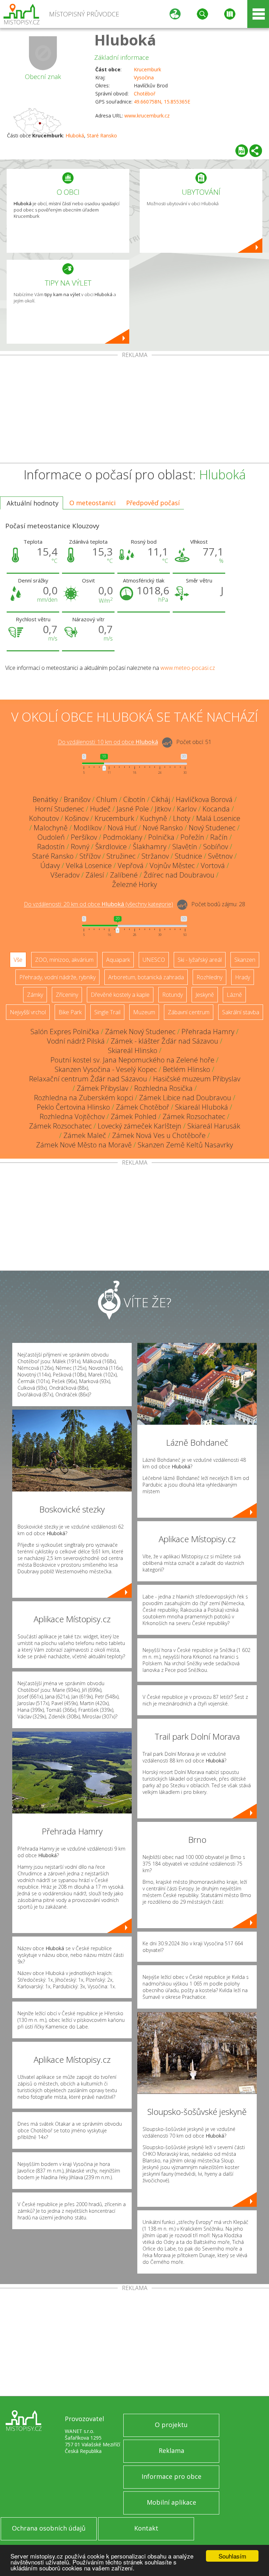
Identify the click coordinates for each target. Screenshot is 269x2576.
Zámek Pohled (134, 1117)
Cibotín (134, 799)
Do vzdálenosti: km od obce (108, 742)
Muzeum (144, 1012)
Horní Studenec (60, 809)
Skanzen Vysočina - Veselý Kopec (106, 1069)
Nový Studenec (212, 828)
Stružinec (121, 856)
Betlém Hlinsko (187, 1069)
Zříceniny (67, 995)
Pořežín (192, 837)
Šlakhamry (150, 847)
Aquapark (118, 960)
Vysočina (144, 77)
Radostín (51, 847)
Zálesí (95, 875)
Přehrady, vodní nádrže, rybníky (57, 977)
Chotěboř (145, 94)
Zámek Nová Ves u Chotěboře (159, 1135)
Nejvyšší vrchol (28, 1012)
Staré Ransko (102, 135)
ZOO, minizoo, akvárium (64, 960)
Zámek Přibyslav (102, 1088)
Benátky (45, 799)
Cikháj (161, 799)
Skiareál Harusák (214, 1126)
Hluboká (125, 40)
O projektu (171, 2425)
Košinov (77, 818)
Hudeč (100, 809)
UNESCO (154, 960)
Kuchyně (154, 818)
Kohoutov (44, 818)
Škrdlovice (111, 847)
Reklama (171, 2450)
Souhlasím (232, 2556)
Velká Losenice (89, 865)
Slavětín (185, 847)
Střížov (90, 856)
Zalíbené (124, 875)
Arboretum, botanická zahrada (146, 977)
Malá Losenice (218, 818)
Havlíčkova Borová (204, 799)
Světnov (220, 856)
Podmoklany (123, 837)
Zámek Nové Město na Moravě (84, 1145)
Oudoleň (51, 837)
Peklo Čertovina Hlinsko (73, 1107)
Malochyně (51, 828)
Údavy (50, 865)
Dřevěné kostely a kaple (120, 995)
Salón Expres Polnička (65, 1032)
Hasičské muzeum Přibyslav (197, 1079)
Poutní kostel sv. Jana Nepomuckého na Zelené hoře (132, 1060)
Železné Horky (134, 884)
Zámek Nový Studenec (140, 1032)
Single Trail (107, 1012)
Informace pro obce (171, 2476)
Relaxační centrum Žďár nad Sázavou (88, 1079)
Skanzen (245, 960)
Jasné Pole (133, 809)
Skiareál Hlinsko (133, 1050)
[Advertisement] (134, 410)
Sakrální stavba (241, 1012)
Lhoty (182, 818)
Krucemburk (147, 69)
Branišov (77, 799)
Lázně (234, 995)
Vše (18, 960)
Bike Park (70, 1012)
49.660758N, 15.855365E (162, 102)
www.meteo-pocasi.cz (188, 668)
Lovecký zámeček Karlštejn (140, 1126)
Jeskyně (205, 995)
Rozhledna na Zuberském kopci (84, 1098)
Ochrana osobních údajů (49, 2528)
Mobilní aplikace (171, 2502)
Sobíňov (216, 847)
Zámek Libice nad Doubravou (185, 1098)
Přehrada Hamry (208, 1032)
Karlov (187, 809)
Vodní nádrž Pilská (76, 1041)
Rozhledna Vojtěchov (72, 1117)
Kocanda (216, 809)
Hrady (243, 977)
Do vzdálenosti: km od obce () (98, 904)
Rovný (80, 847)
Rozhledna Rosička (163, 1088)
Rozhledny (209, 977)
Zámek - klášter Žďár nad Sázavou (164, 1041)
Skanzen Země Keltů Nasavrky (185, 1145)
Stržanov (155, 856)
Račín (219, 837)
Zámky (35, 995)
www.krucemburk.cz (147, 116)
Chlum (107, 799)
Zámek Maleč (85, 1135)
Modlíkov (88, 828)
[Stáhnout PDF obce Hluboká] (242, 151)
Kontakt (146, 2528)
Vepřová (131, 865)
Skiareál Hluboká (202, 1107)
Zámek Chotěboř (143, 1107)
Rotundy (173, 995)
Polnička (161, 837)
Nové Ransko (163, 828)
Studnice (188, 856)
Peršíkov (84, 837)
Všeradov (65, 875)
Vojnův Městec (172, 865)
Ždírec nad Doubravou (179, 875)
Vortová (213, 865)
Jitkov (163, 809)
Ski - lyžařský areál (200, 960)
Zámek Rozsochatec (194, 1117)
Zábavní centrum (189, 1012)
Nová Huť (122, 828)
